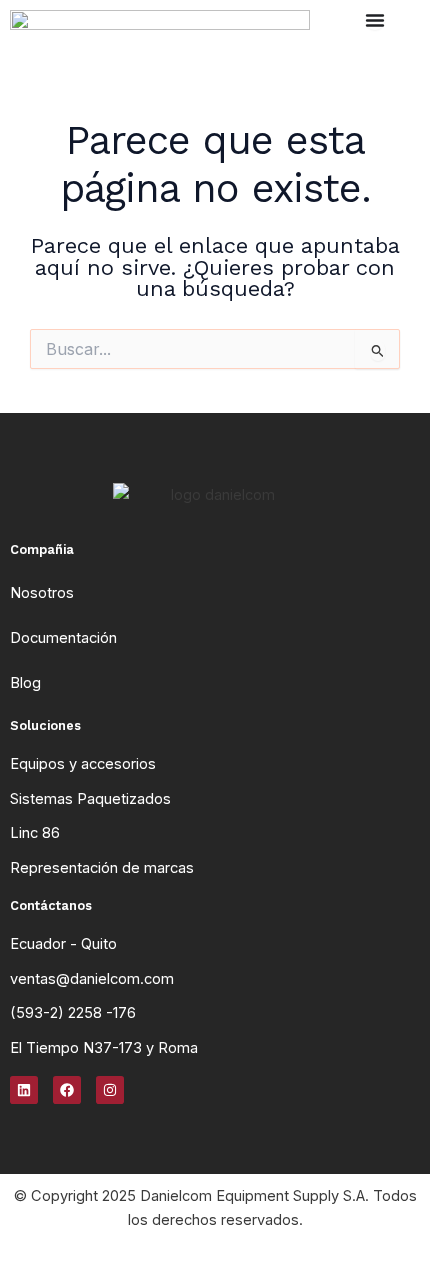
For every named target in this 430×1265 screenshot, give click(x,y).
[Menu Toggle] (375, 20)
